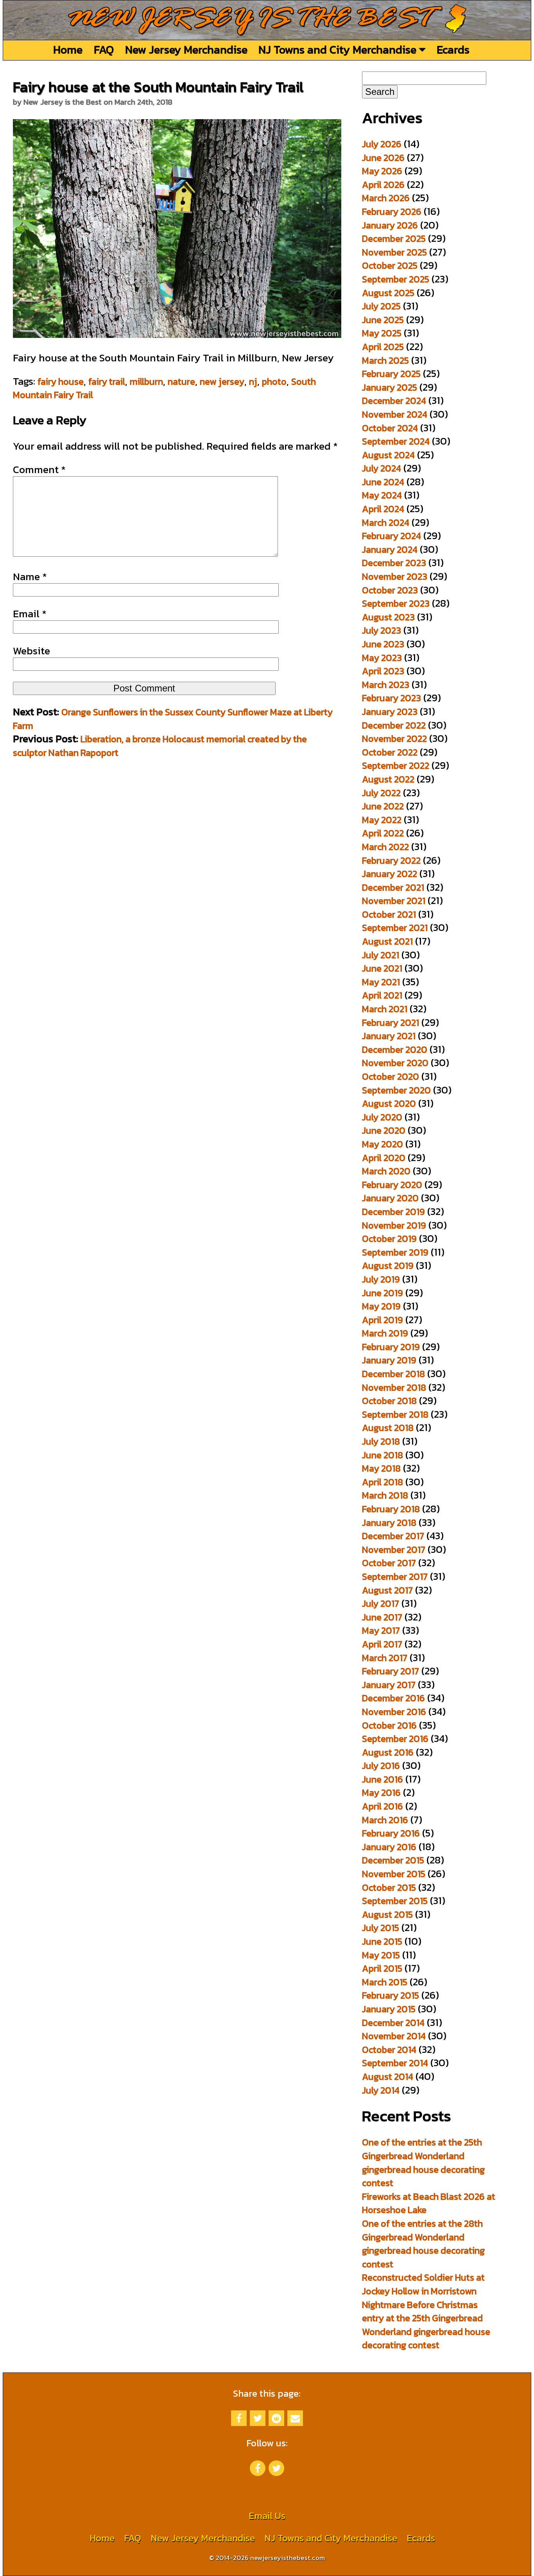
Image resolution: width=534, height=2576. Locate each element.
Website (31, 651)
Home (68, 49)
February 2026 (392, 212)
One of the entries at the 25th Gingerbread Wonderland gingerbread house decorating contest (423, 2162)
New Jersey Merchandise (186, 49)
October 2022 (390, 752)
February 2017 (391, 1671)
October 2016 (389, 1725)
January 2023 (390, 712)
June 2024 (383, 482)
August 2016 (388, 1752)
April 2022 (383, 833)
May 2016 (381, 1793)
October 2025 (390, 265)
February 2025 (391, 374)
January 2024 (390, 549)
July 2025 (381, 306)
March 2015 (385, 1982)
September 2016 (395, 1739)
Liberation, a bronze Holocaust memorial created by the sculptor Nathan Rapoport (160, 746)
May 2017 (381, 1630)
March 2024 (386, 523)
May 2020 (383, 1144)
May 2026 (382, 171)
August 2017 (387, 1590)
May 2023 (382, 658)
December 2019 (393, 1212)
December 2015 (393, 1860)
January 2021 (389, 1036)
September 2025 (396, 279)
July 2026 (382, 144)
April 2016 (383, 1806)
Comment (39, 470)
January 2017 (389, 1685)
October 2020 (391, 1076)
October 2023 (390, 590)
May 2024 (382, 495)
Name (30, 577)
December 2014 (393, 2023)
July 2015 (381, 1928)
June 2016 (383, 1779)
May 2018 (381, 1468)
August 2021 (387, 941)
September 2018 (395, 1414)
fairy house (61, 381)
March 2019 (385, 1333)
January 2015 (389, 2009)
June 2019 (383, 1293)
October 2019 (389, 1239)
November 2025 (394, 252)
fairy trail (107, 381)
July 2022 (381, 793)
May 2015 (381, 1955)
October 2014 (389, 2050)
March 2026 (386, 198)
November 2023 (395, 576)
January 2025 (390, 387)
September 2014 (395, 2063)
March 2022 (385, 847)
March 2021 (385, 1009)
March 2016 (385, 1820)
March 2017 (385, 1658)
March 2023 (386, 685)
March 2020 (386, 1171)
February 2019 (391, 1347)
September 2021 (395, 928)
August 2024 (388, 455)
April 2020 (384, 1158)
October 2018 (389, 1401)
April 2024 (383, 509)
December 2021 (393, 887)
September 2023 (396, 603)
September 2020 (396, 1090)
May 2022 (382, 820)
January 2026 (390, 225)
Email (30, 614)
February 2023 (392, 698)
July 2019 (381, 1279)
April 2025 (383, 347)
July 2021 (381, 955)
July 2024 (382, 468)
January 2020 (390, 1198)
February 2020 (392, 1185)
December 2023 (394, 563)
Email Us (267, 2516)
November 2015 (394, 1874)
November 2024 (395, 414)
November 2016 (394, 1712)
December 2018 (393, 1374)
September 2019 (395, 1252)
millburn (146, 381)
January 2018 (389, 1523)
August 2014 (388, 2077)
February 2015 (391, 1995)
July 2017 (381, 1603)
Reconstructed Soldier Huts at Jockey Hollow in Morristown (423, 2284)
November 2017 (394, 1550)
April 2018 (383, 1482)
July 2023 (382, 630)
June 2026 (383, 158)
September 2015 (395, 1901)
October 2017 (389, 1563)
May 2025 (382, 333)
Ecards (453, 49)
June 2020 (384, 1130)
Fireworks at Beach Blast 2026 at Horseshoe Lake (429, 2203)
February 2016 (391, 1833)
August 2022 (388, 779)
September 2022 (396, 765)
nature (181, 381)
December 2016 (393, 1698)
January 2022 (390, 874)
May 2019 (381, 1306)
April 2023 (383, 671)
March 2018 (385, 1495)
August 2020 (389, 1103)
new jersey (222, 381)
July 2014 (381, 2090)
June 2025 (383, 320)
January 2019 (389, 1360)
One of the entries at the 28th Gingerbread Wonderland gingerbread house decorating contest (423, 2244)
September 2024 (396, 441)
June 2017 (382, 1617)
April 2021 (382, 995)
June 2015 (382, 1941)
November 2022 (394, 739)
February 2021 (391, 1023)
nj (253, 381)
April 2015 (382, 1968)
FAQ (104, 49)
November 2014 (394, 2036)
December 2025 (394, 238)
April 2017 (382, 1644)
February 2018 (391, 1509)
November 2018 (394, 1387)
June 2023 (383, 644)
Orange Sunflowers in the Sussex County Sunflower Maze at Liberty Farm (173, 719)
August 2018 (388, 1428)
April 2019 (383, 1320)
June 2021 (382, 968)
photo (274, 381)
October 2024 (390, 428)
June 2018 (383, 1455)
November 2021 (394, 901)
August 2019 (388, 1266)
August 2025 (388, 293)
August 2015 (387, 1914)
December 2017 (393, 1536)
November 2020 (395, 1063)
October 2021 (389, 914)
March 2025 (385, 360)
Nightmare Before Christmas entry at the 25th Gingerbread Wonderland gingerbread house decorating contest (426, 2325)
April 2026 (383, 185)
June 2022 (383, 806)
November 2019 (394, 1225)
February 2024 (392, 536)
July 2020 (382, 1117)
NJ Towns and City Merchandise (339, 49)
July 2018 (381, 1441)
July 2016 (381, 1766)
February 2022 (391, 860)
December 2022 (394, 725)
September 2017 (395, 1577)
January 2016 (389, 1847)
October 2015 (389, 1887)
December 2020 (395, 1050)
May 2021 (381, 982)
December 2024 (394, 401)
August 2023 (388, 617)
